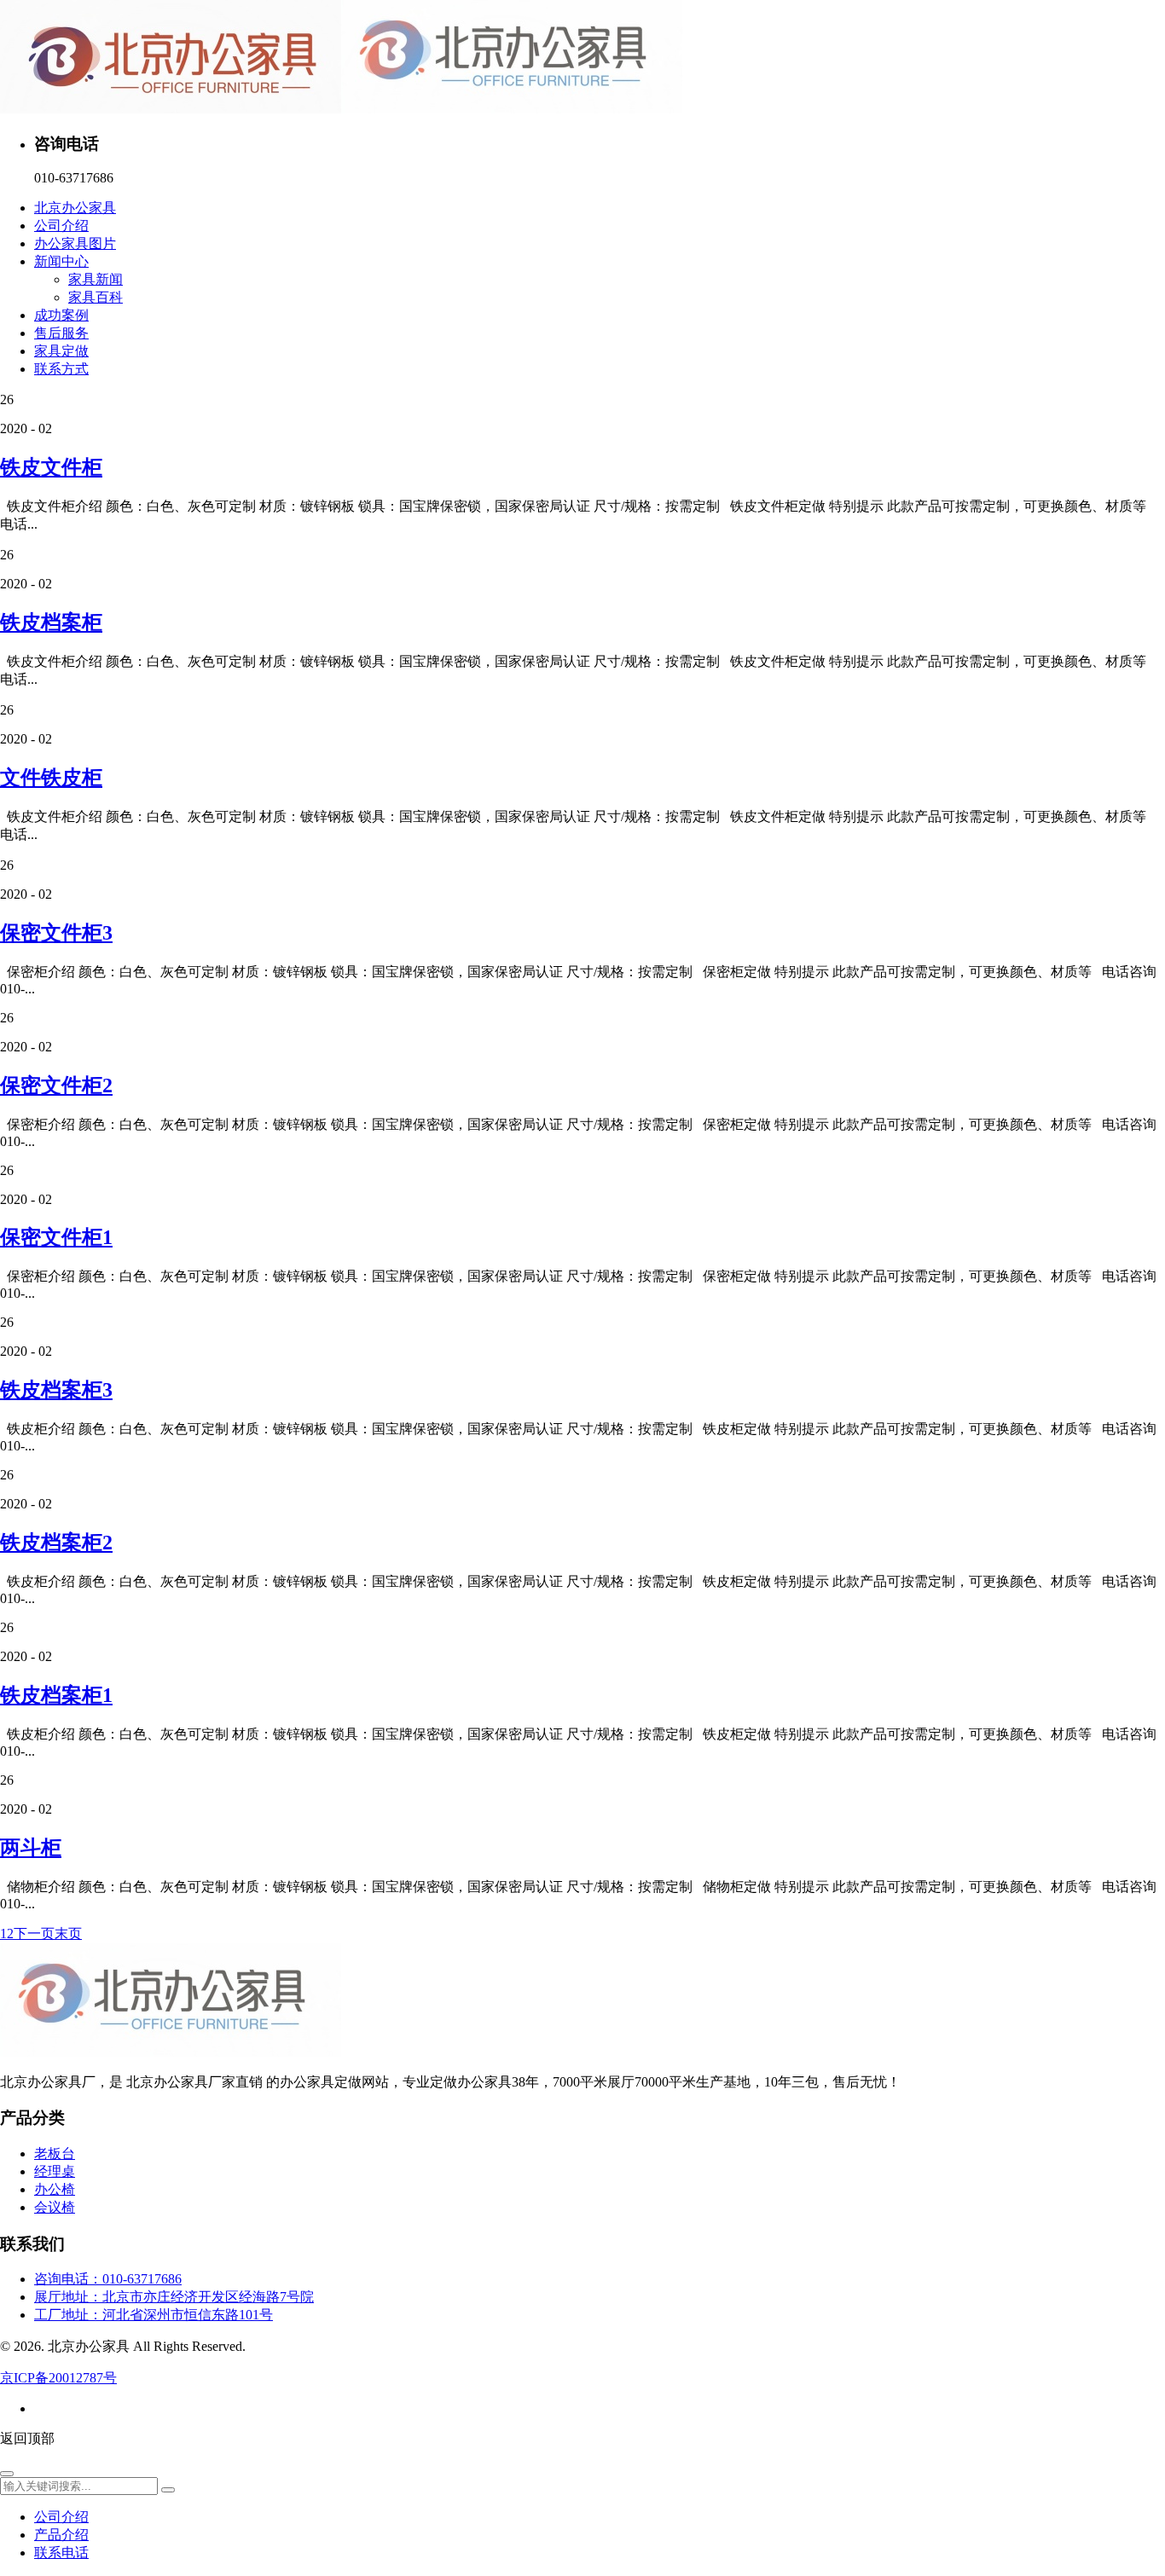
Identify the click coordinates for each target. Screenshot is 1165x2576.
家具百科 (96, 297)
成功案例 (61, 315)
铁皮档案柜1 (56, 1695)
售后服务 (61, 333)
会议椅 (55, 2207)
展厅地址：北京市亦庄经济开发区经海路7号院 (174, 2297)
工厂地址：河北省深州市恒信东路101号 (154, 2315)
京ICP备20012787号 (58, 2378)
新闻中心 (61, 261)
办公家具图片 (75, 243)
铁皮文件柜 (51, 467)
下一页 (34, 1933)
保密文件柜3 (56, 933)
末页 (68, 1933)
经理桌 (55, 2171)
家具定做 (61, 351)
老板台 (55, 2153)
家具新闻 (96, 279)
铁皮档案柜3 (56, 1390)
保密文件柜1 (56, 1237)
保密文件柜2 (56, 1085)
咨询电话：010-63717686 (108, 2279)
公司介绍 (61, 226)
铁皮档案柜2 (56, 1543)
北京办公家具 (75, 208)
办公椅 (55, 2189)
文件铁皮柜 (51, 778)
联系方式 (61, 369)
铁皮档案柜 (51, 622)
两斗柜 (31, 1848)
